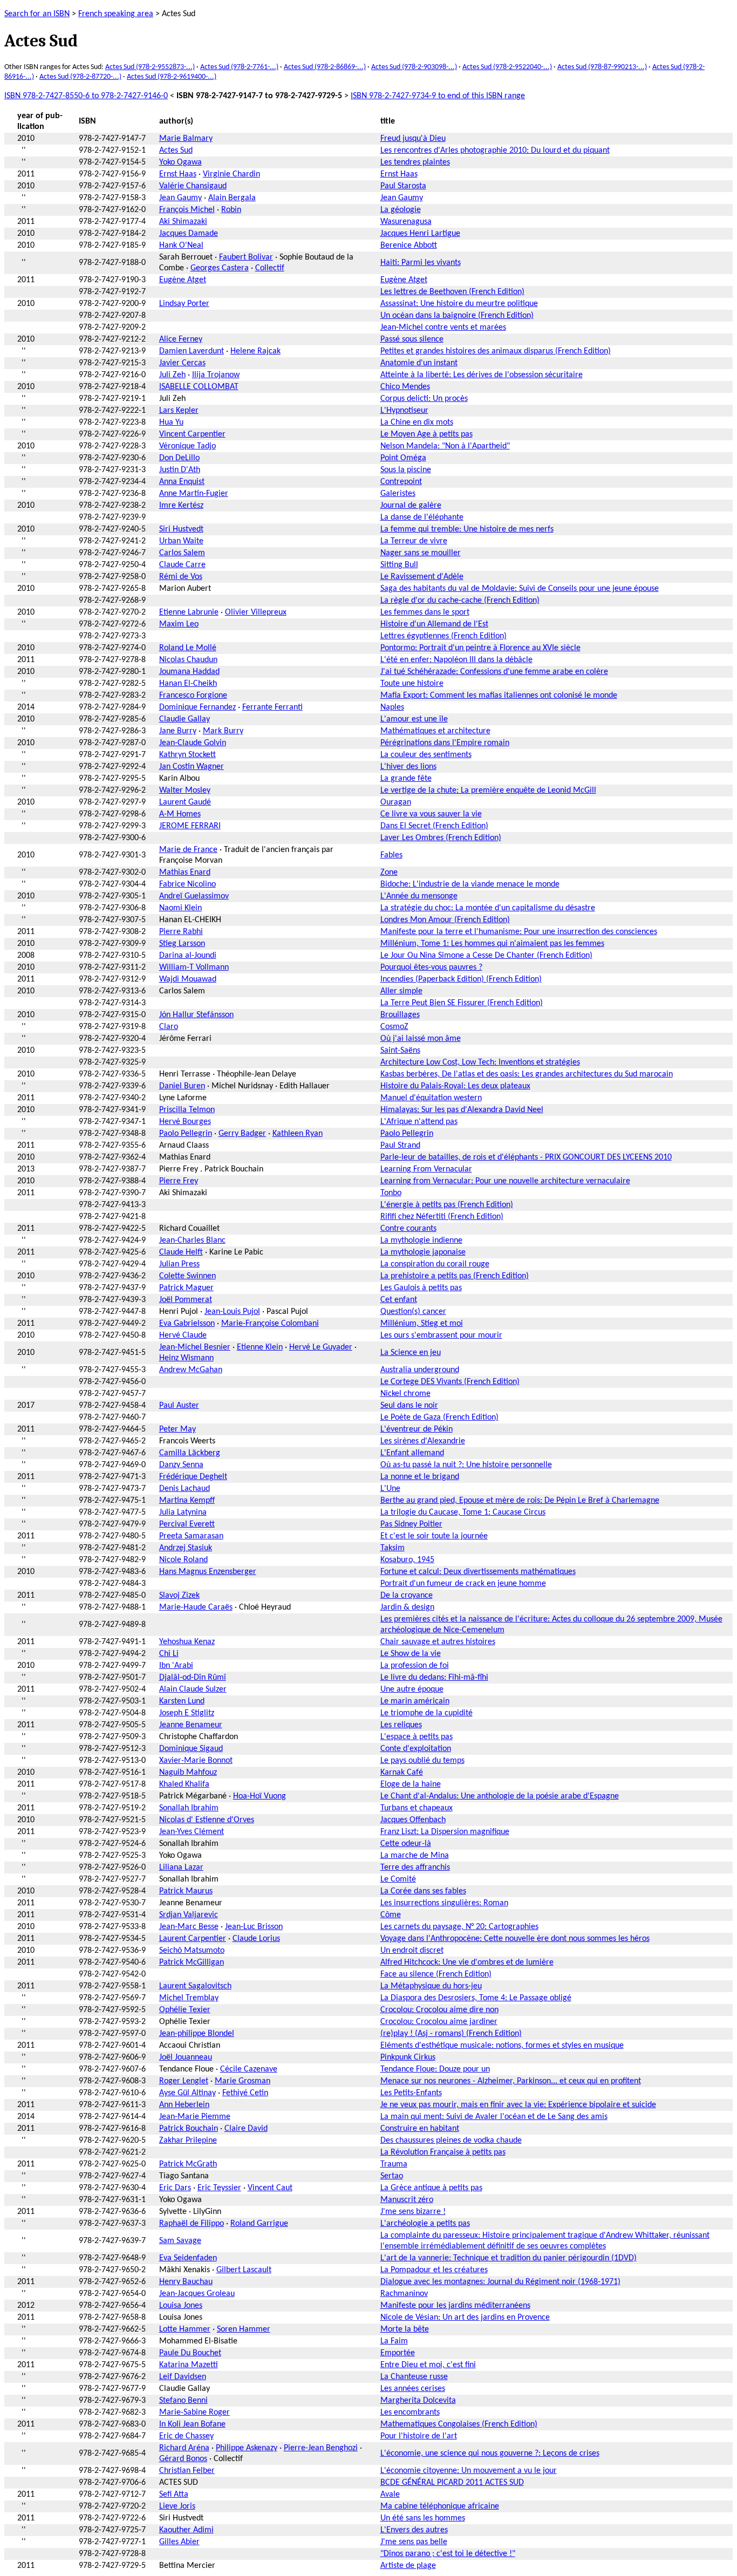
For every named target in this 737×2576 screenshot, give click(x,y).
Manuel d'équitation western (431, 1098)
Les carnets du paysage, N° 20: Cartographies (459, 1927)
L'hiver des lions (408, 767)
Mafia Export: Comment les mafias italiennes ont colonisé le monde (499, 696)
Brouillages (400, 1015)
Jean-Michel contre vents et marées (443, 328)
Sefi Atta (174, 2495)
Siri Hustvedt (181, 529)
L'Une (390, 1489)
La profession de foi (415, 1666)
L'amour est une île (414, 719)
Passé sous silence (412, 339)
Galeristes (398, 494)
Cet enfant (399, 1300)
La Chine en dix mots (417, 422)
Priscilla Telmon (187, 1110)
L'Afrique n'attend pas (419, 1122)
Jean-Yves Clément (192, 1832)
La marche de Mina (415, 1856)
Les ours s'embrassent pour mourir (441, 1335)
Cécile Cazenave (249, 2069)
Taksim (393, 1548)
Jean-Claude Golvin (193, 743)
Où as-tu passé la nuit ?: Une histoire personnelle (466, 1465)
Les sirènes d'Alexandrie (423, 1441)
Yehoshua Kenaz (187, 1642)
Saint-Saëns (400, 1051)
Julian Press (179, 1264)
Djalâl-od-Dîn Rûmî (193, 1678)
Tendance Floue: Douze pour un (435, 2069)
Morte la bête (405, 2329)
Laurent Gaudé (185, 802)
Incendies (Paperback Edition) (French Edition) (461, 979)
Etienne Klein (260, 1347)
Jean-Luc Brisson (254, 1927)
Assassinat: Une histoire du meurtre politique (459, 304)
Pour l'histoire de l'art (419, 2436)
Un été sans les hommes (423, 2518)
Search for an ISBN (37, 14)
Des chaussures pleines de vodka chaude (451, 2141)
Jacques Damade (189, 234)
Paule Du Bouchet (190, 2353)
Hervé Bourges (185, 1122)
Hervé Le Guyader (321, 1347)
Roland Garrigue (259, 2224)
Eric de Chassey (186, 2436)
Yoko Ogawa (180, 162)
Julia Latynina (183, 1512)
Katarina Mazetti (189, 2365)
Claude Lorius (256, 1939)
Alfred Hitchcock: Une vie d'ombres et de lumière (467, 1962)
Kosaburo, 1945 (407, 1560)
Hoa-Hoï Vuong (260, 1796)
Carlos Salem (182, 553)
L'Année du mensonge (419, 896)
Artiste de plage (408, 2566)
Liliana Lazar (181, 1868)
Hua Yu (171, 422)
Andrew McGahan (191, 1370)
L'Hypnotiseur (404, 411)
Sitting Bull (399, 565)
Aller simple (401, 991)
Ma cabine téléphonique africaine (440, 2506)
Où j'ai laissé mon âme (421, 1039)
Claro (169, 1027)
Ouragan (396, 802)
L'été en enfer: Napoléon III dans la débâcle (456, 660)
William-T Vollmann (194, 967)
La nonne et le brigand (420, 1477)
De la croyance (407, 1596)
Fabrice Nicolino (187, 884)
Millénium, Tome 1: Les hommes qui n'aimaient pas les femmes (492, 944)
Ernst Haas (178, 174)
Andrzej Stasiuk (186, 1548)
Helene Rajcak (255, 351)
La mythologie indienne (421, 1241)
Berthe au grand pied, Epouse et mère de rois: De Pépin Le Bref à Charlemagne (520, 1501)
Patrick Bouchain (189, 2129)
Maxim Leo (179, 624)
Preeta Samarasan (191, 1536)
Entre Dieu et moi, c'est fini (428, 2365)
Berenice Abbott (409, 246)
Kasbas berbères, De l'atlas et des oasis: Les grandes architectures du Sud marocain (527, 1074)
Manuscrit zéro (407, 2200)
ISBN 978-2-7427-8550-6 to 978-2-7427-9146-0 (86, 96)
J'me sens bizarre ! (413, 2212)
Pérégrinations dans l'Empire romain (445, 743)
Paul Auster (179, 1406)
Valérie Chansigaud (193, 186)
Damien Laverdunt (192, 351)
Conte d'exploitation (416, 1749)
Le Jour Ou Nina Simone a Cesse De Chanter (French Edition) (486, 956)
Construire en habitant (420, 2129)
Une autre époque (412, 1689)
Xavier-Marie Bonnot (196, 1761)
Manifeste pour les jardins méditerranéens (455, 2306)
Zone (389, 873)
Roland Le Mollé (188, 648)
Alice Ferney (181, 339)
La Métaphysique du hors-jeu (431, 1986)
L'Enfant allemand (412, 1453)
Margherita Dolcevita (418, 2401)
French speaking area (116, 14)
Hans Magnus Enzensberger (208, 1572)
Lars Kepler (179, 411)
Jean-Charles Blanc (192, 1241)
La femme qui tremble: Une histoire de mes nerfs (467, 529)
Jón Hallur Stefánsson (196, 1015)
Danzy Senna (181, 1465)
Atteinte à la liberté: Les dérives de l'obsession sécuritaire (482, 375)
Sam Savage (180, 2241)
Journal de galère (411, 506)
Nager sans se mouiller (421, 553)
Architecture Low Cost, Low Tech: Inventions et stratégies (480, 1062)
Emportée (398, 2353)
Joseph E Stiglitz (187, 1713)
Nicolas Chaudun (188, 660)
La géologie (401, 210)
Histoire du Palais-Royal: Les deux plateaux (455, 1086)
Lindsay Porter (184, 304)
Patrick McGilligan (192, 1962)
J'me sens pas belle (414, 2542)
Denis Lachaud (185, 1489)
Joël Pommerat (186, 1300)
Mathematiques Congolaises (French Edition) (459, 2424)
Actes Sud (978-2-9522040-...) (507, 67)
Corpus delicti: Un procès (424, 399)
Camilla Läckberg (190, 1453)
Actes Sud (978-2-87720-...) (80, 77)
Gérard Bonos (183, 2459)
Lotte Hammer (185, 2329)
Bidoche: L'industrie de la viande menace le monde (470, 884)
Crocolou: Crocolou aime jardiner (439, 2022)
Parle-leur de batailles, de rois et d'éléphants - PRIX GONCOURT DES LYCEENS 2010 (526, 1157)
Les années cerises (413, 2389)
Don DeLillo (179, 458)
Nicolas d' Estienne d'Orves (207, 1820)
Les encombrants (410, 2413)
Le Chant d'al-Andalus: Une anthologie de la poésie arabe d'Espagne (500, 1796)
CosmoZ (394, 1027)
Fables (391, 855)
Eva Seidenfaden (188, 2258)
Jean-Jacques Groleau (197, 2294)
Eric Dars (175, 2188)
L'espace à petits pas (417, 1737)
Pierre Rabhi (181, 932)
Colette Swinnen (187, 1276)
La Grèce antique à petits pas (431, 2188)
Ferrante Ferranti (272, 707)
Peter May (178, 1429)
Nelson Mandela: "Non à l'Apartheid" (445, 446)
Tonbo (391, 1193)
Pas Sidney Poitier (411, 1524)
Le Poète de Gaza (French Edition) (439, 1418)
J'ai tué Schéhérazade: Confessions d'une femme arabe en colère (494, 672)
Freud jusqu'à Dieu (413, 139)
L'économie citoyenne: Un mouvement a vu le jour (469, 2471)
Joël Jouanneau (186, 2057)
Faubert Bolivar (246, 257)
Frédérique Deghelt (193, 1477)
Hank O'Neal (181, 246)
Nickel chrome (405, 1394)
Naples (392, 707)
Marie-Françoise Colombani (270, 1324)
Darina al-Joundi (188, 956)
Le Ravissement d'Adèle (422, 577)
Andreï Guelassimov (194, 896)
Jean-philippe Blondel (197, 2034)
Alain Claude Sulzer (193, 1689)
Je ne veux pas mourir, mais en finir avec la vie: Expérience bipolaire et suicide (518, 2105)
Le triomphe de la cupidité (426, 1713)
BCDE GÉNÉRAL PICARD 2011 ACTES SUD (452, 2483)
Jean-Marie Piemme (195, 2117)
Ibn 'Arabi (176, 1666)
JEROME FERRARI (190, 826)
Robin (231, 210)
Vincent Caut (270, 2188)
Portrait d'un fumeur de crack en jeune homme (463, 1584)
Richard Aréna (184, 2448)
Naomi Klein (180, 908)
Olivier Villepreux (256, 612)
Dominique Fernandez (197, 707)
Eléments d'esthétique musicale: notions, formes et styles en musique (502, 2046)
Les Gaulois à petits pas (421, 1288)
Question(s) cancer (413, 1312)
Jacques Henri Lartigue (420, 234)
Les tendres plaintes (415, 162)
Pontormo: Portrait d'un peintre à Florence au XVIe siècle (480, 648)
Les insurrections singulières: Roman (444, 1903)
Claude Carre (182, 565)
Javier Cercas (182, 363)
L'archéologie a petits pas (425, 2224)
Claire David (246, 2129)
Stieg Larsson (182, 944)
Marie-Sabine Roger (195, 2413)
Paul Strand (400, 1146)
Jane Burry (178, 731)
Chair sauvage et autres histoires (438, 1642)
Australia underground (420, 1370)
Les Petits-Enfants (411, 2093)
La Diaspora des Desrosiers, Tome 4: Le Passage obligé (476, 1998)
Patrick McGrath (188, 2164)
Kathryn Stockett (187, 755)
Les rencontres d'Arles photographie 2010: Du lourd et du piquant (495, 151)
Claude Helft (181, 1252)
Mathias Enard (185, 873)
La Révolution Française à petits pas (443, 2152)
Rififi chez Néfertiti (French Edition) (442, 1217)
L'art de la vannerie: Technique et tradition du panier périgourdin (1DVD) (509, 2258)
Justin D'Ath (180, 470)
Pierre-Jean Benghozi (321, 2448)
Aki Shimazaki (183, 222)
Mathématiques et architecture (435, 731)
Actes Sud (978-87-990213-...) (602, 67)
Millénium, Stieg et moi (422, 1324)
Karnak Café (402, 1773)
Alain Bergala (232, 198)
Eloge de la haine (411, 1784)
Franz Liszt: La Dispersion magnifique (445, 1832)
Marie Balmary (186, 139)
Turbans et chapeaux (417, 1808)
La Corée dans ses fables (423, 1891)
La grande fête (406, 779)
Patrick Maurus (186, 1891)
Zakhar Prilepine (188, 2141)
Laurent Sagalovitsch (195, 1986)
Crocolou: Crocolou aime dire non (439, 2010)
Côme (391, 1915)
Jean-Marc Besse (189, 1927)
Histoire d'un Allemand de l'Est (434, 624)
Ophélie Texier (185, 2010)
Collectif (270, 268)
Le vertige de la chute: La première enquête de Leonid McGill (488, 790)
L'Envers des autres (414, 2530)
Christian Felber (187, 2471)
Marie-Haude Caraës (196, 1607)
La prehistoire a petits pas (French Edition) (455, 1276)
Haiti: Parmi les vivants (421, 263)
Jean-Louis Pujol (232, 1312)
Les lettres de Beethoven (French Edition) (452, 292)
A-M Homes (180, 814)
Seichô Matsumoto (192, 1951)
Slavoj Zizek (179, 1596)
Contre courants (408, 1229)
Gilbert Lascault (244, 2270)
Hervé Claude (183, 1335)
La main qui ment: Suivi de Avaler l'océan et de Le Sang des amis (494, 2117)
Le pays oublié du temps (422, 1761)
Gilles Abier (179, 2542)
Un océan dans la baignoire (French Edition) (457, 316)
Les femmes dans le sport (425, 612)
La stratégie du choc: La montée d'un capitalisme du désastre (488, 908)
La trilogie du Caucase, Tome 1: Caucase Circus (463, 1512)
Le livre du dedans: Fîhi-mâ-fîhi (434, 1678)
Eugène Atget (183, 280)
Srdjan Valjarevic (189, 1915)
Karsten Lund (182, 1701)
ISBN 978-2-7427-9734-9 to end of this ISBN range (438, 96)
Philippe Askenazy (247, 2448)
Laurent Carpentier (193, 1939)
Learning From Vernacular (426, 1169)
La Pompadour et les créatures (434, 2270)
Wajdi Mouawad (188, 979)
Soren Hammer (244, 2329)
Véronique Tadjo (187, 446)
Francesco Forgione (193, 696)
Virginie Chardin (231, 174)
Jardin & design (407, 1607)
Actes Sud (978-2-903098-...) (414, 67)
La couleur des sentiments (426, 755)
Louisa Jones (181, 2306)
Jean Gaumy (180, 198)
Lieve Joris (177, 2506)
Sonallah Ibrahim (189, 1808)
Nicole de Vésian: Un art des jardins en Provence (465, 2318)
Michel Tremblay (189, 1998)
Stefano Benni (183, 2401)
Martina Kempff (187, 1501)
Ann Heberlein (184, 2105)
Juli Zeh (172, 375)
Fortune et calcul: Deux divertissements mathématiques (478, 1572)
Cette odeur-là (406, 1844)
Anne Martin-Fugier (194, 494)
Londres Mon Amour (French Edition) (445, 920)
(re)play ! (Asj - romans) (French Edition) (451, 2034)
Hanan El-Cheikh (188, 684)
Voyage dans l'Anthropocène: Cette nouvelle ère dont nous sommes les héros (515, 1939)
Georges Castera (220, 268)
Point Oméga (403, 458)
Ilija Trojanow (216, 375)
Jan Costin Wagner (192, 767)
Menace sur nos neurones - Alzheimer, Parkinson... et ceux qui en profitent (511, 2081)
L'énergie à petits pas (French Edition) (447, 1205)
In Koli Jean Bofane (192, 2424)
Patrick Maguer (186, 1288)
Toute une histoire (412, 684)
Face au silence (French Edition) (436, 1974)
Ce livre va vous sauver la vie (431, 814)
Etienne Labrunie (189, 612)
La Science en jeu (411, 1353)
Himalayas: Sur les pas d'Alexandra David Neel (462, 1110)
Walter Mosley (185, 790)
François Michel (187, 210)
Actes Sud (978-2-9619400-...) (172, 77)
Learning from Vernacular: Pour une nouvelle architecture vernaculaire (505, 1181)
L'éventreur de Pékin (417, 1429)
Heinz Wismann (186, 1358)
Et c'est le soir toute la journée (434, 1536)
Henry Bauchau (186, 2282)
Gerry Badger (242, 1134)
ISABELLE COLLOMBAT (199, 387)
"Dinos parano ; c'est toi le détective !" (448, 2554)
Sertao (392, 2176)
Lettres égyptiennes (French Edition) (443, 636)
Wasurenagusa (406, 222)
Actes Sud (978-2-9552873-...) (150, 67)
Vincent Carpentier (192, 434)
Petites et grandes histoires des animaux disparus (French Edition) (496, 351)
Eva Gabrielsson (187, 1324)
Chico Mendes (405, 387)
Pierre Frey (179, 1181)
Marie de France (188, 850)
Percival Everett (187, 1524)
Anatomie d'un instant (419, 363)
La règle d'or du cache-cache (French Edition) (460, 601)
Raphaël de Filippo (192, 2224)
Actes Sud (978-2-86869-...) (325, 67)
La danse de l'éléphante (422, 517)
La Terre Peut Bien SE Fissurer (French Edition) (462, 1003)
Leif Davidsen (183, 2377)
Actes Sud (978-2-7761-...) (239, 67)
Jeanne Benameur (191, 1725)
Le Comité (398, 1879)
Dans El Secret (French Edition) (434, 826)
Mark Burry (223, 731)
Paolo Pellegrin (186, 1134)
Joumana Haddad (189, 672)
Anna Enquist (182, 482)
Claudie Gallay (185, 719)
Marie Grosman (243, 2081)
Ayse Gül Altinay (187, 2093)
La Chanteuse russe (414, 2377)
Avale (390, 2495)
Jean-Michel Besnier (195, 1347)
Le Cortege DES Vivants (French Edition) (450, 1382)
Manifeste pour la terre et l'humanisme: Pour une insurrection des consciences (519, 932)
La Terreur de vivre (414, 541)
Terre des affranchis (415, 1868)
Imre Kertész (181, 506)
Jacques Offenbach (413, 1820)
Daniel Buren (182, 1086)
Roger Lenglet (184, 2081)
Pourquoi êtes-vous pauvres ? (431, 967)
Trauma (394, 2164)
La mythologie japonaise (423, 1252)
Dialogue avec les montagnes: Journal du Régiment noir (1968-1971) (500, 2282)
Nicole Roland (183, 1560)
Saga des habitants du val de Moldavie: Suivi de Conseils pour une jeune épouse (520, 589)
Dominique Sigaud (191, 1749)
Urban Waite (181, 541)
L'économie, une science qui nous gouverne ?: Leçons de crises (490, 2454)
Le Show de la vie (411, 1654)
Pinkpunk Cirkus (408, 2057)
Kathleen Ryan (298, 1134)
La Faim (394, 2341)
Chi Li (169, 1654)
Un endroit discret (412, 1951)
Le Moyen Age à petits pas (426, 434)
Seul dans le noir (409, 1406)
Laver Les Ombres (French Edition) (441, 838)
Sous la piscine (406, 470)
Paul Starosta (403, 186)
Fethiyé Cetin (245, 2093)
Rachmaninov (404, 2294)
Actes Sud (176, 151)
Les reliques (401, 1725)
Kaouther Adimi (186, 2530)
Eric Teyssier (219, 2188)
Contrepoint (401, 482)
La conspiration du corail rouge (435, 1264)
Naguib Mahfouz (188, 1773)
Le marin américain (415, 1701)
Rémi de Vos (181, 577)
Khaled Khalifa (184, 1784)
